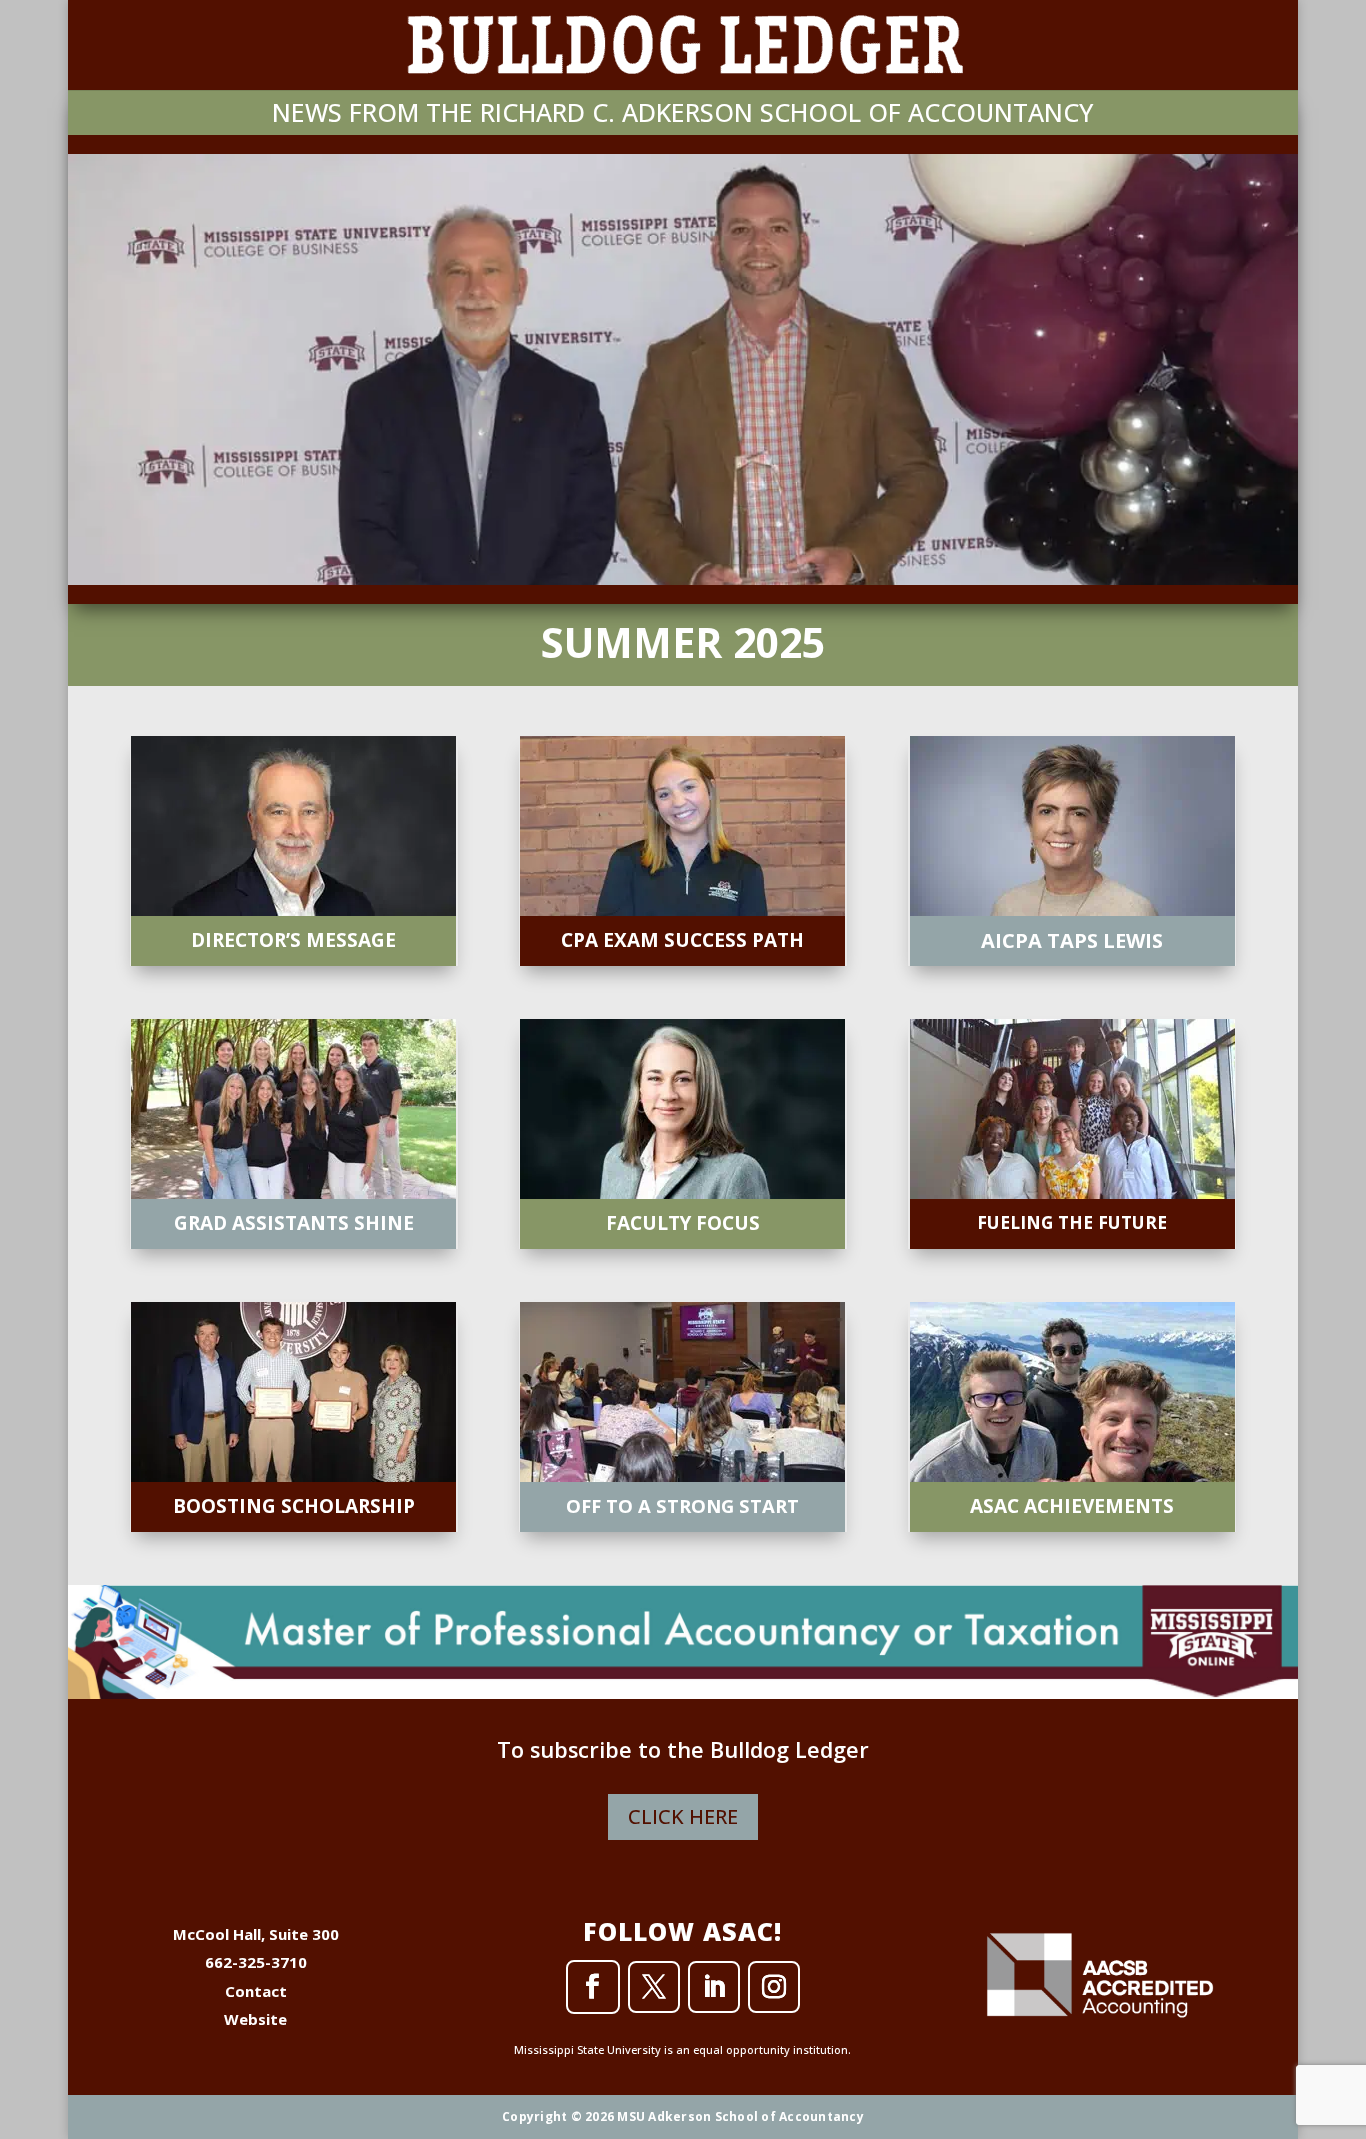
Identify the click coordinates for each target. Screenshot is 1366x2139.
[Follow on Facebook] (593, 1987)
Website (255, 2019)
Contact (256, 1991)
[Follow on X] (654, 1987)
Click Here (683, 1816)
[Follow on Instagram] (774, 1987)
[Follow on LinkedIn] (714, 1987)
